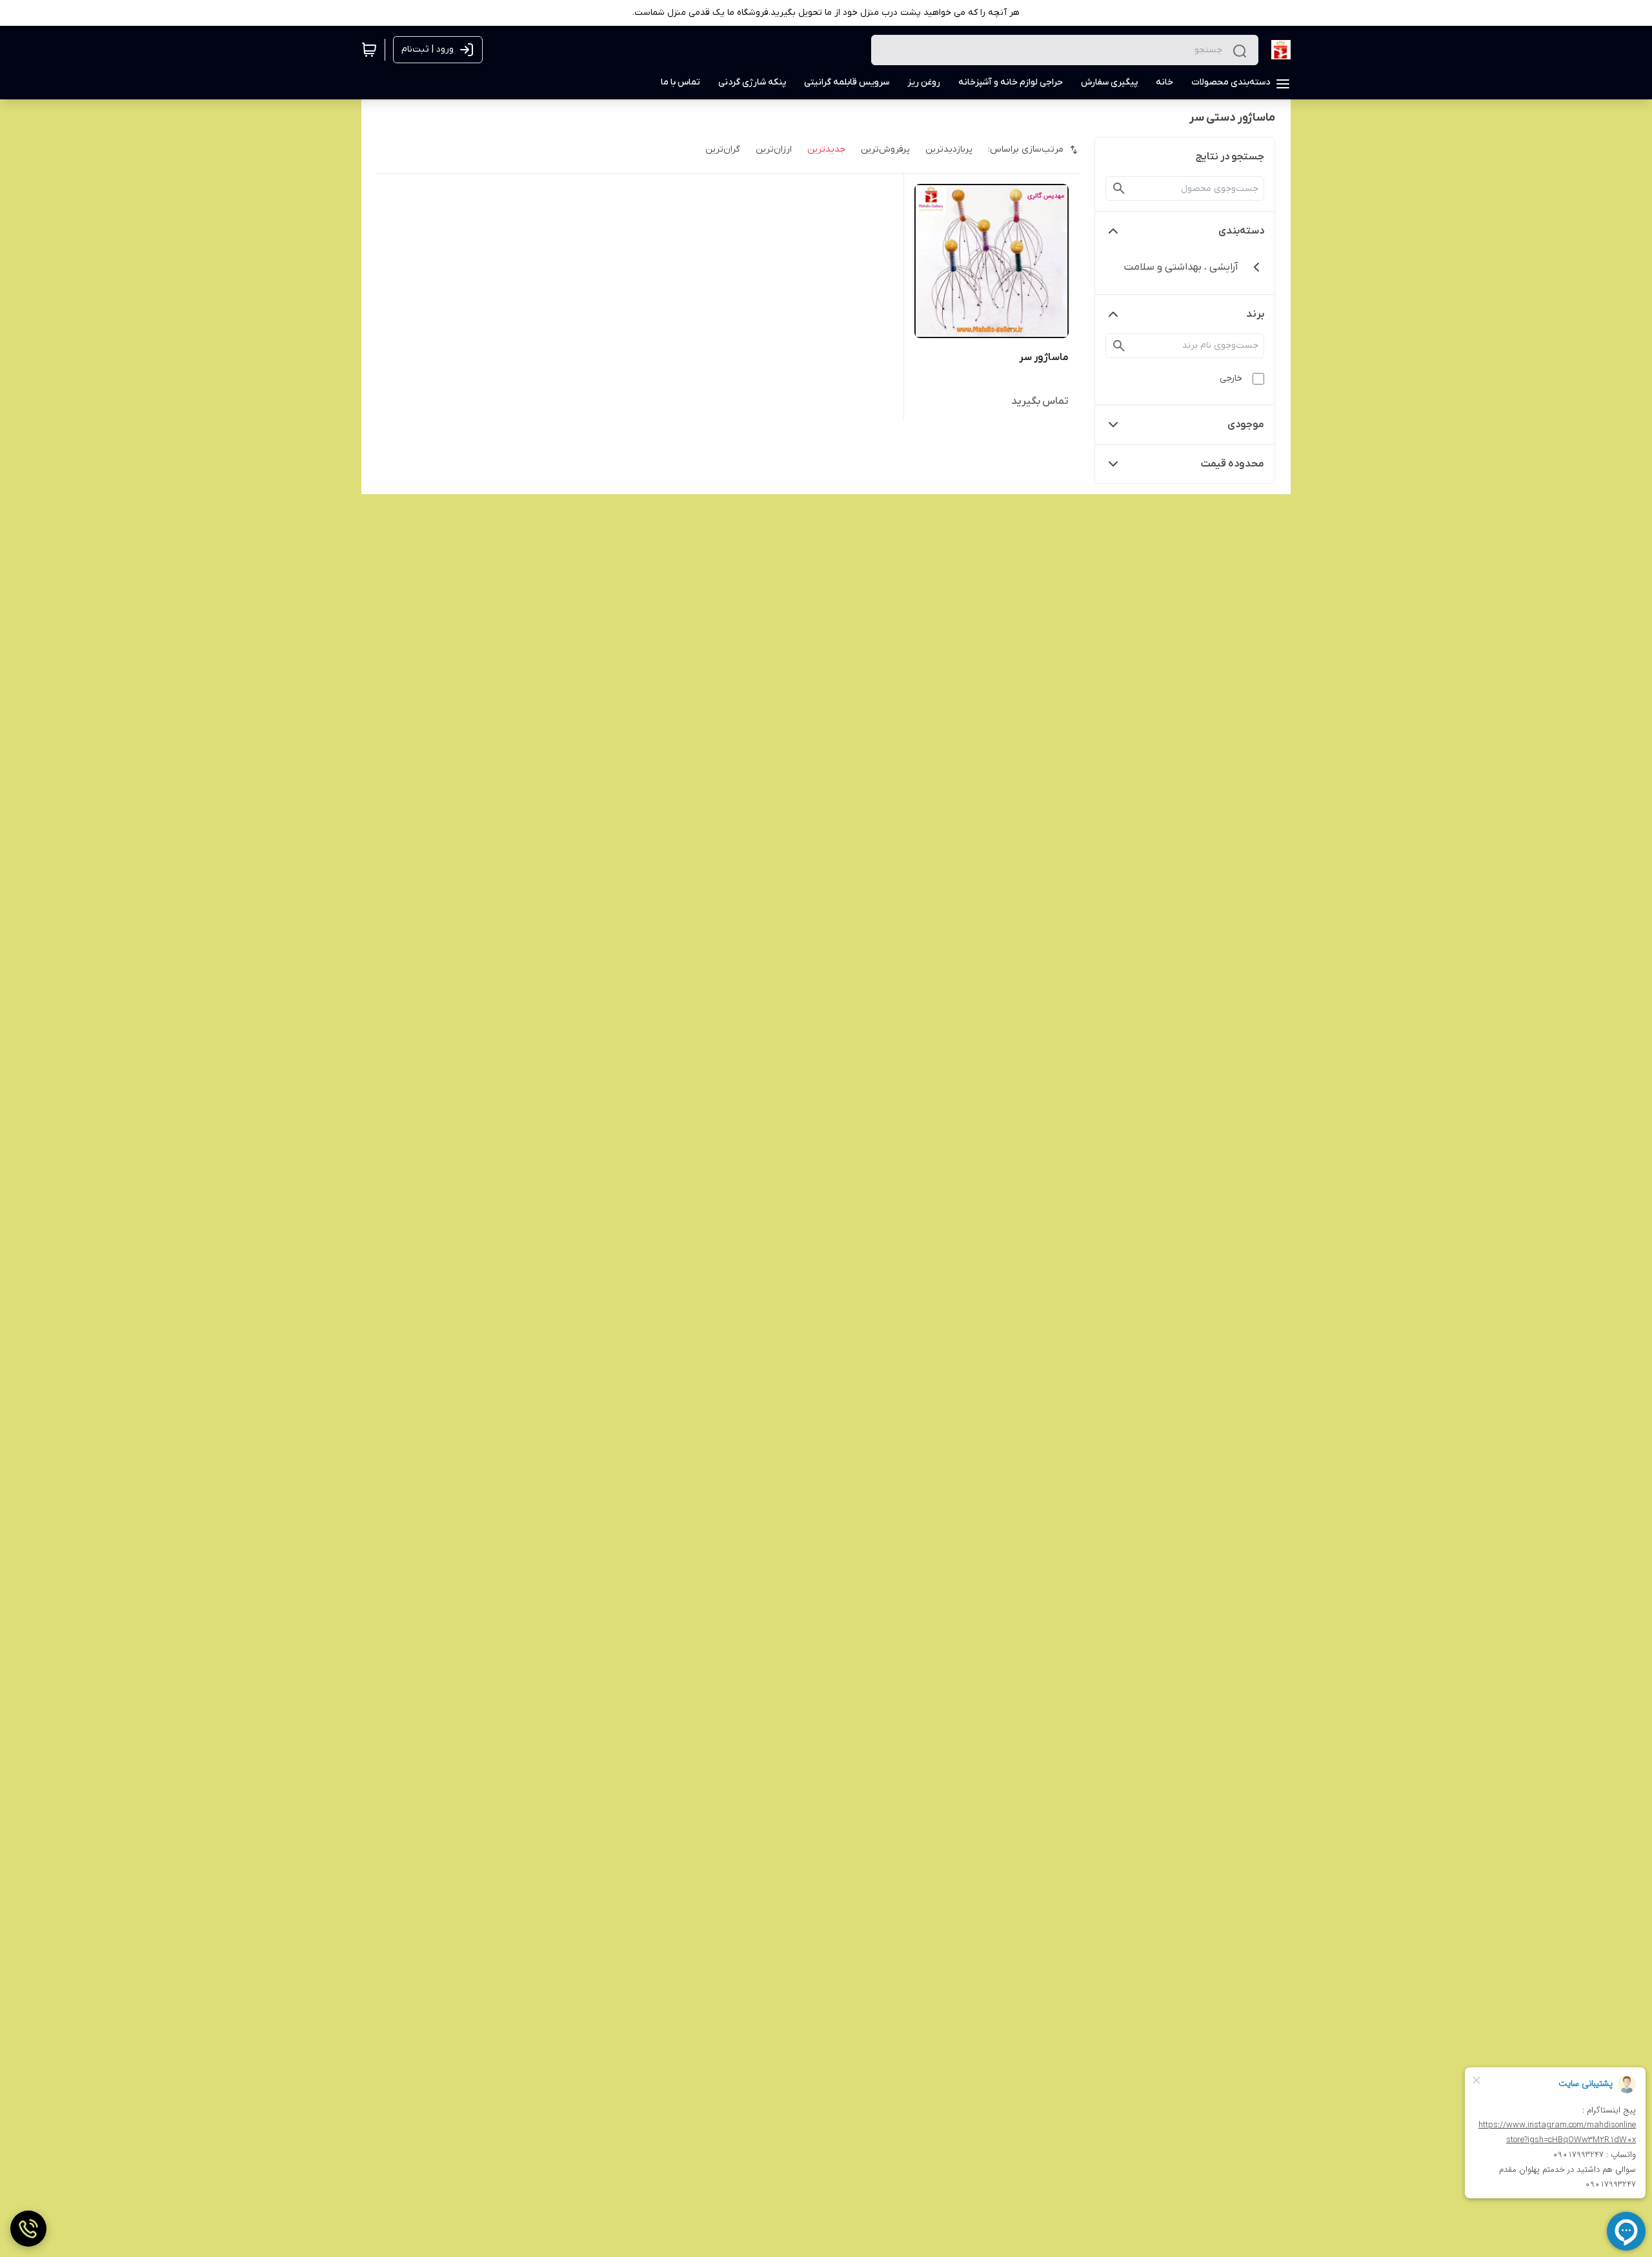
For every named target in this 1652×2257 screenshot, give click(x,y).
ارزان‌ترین (774, 149)
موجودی (1246, 425)
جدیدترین (826, 149)
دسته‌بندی (1241, 231)
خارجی (1231, 378)
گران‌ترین (723, 149)
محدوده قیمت (1233, 464)
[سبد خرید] (369, 50)
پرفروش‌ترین (885, 149)
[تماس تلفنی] (28, 2229)
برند (1255, 314)
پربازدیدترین (949, 149)
